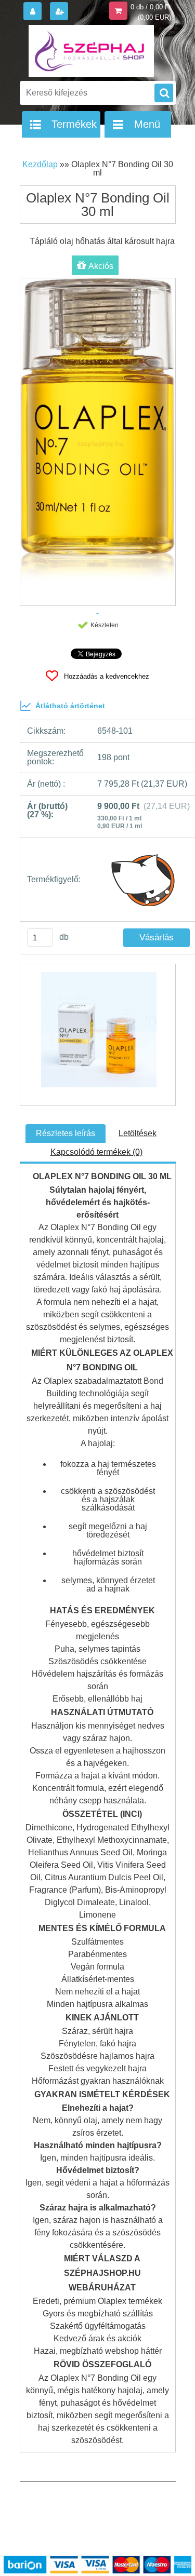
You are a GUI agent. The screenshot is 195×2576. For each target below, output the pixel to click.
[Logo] (91, 51)
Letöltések (138, 1133)
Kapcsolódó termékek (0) (96, 1152)
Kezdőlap (40, 164)
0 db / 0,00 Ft (151, 7)
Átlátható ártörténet (70, 706)
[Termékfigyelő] (144, 880)
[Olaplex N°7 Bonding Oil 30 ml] (98, 1035)
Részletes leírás (66, 1133)
